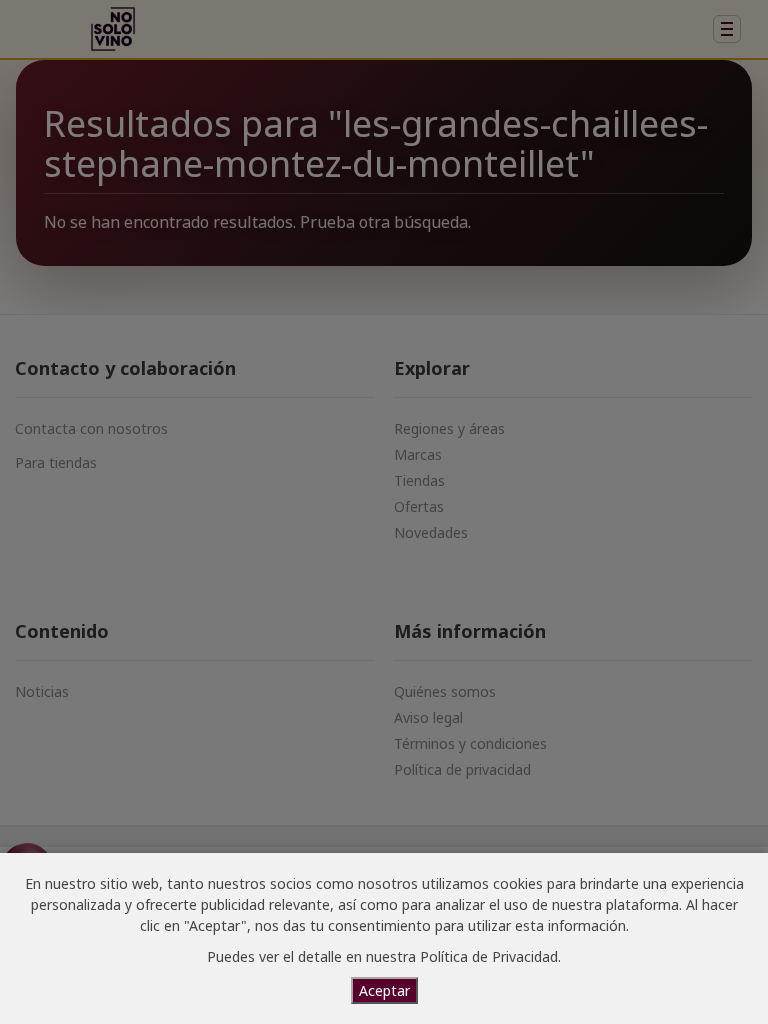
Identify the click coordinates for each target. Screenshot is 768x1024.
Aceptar (384, 990)
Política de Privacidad (489, 956)
